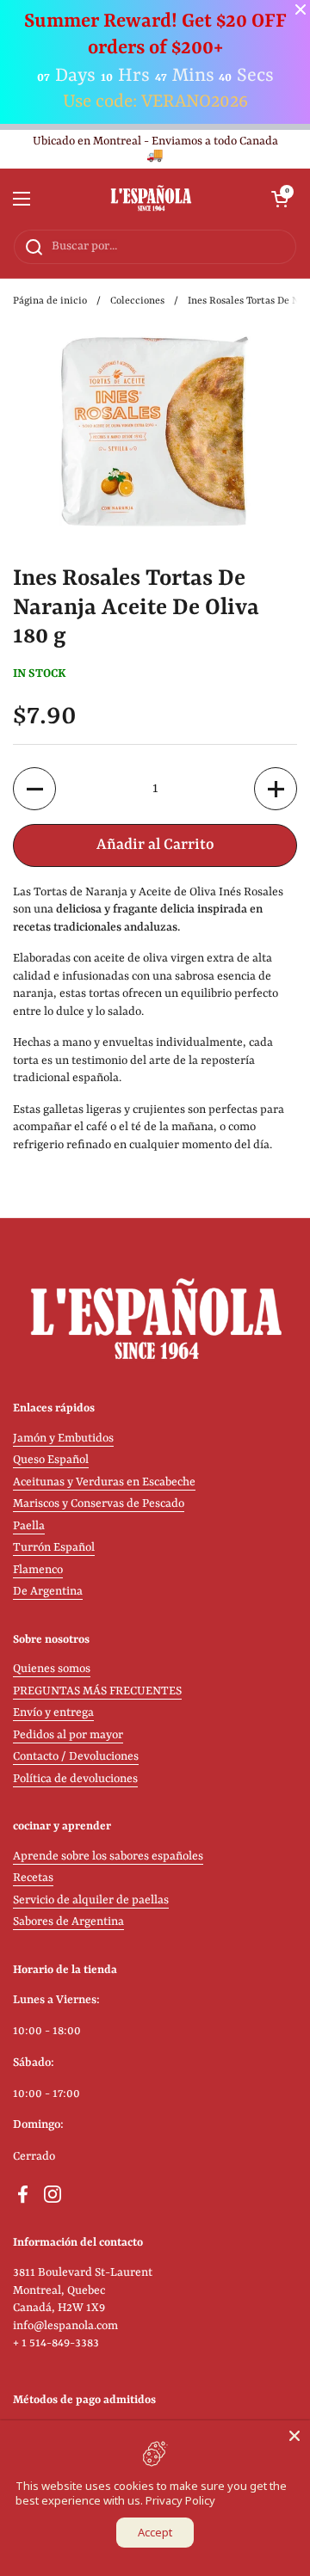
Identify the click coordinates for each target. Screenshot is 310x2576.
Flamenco (38, 1570)
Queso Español (51, 1460)
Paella (29, 1526)
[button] (280, 199)
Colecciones (137, 301)
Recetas (33, 1878)
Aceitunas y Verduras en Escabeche (104, 1482)
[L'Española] (151, 199)
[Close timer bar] (301, 9)
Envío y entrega (53, 1713)
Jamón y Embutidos (63, 1439)
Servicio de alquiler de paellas (91, 1900)
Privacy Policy (180, 2500)
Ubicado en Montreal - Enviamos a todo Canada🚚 (155, 149)
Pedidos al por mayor (68, 1735)
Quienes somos (52, 1669)
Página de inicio (50, 301)
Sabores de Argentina (68, 1922)
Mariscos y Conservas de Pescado (99, 1504)
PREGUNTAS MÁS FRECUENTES (97, 1691)
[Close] (294, 2436)
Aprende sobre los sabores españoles (108, 1857)
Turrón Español (54, 1548)
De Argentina (48, 1592)
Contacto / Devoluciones (76, 1757)
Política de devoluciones (75, 1779)
